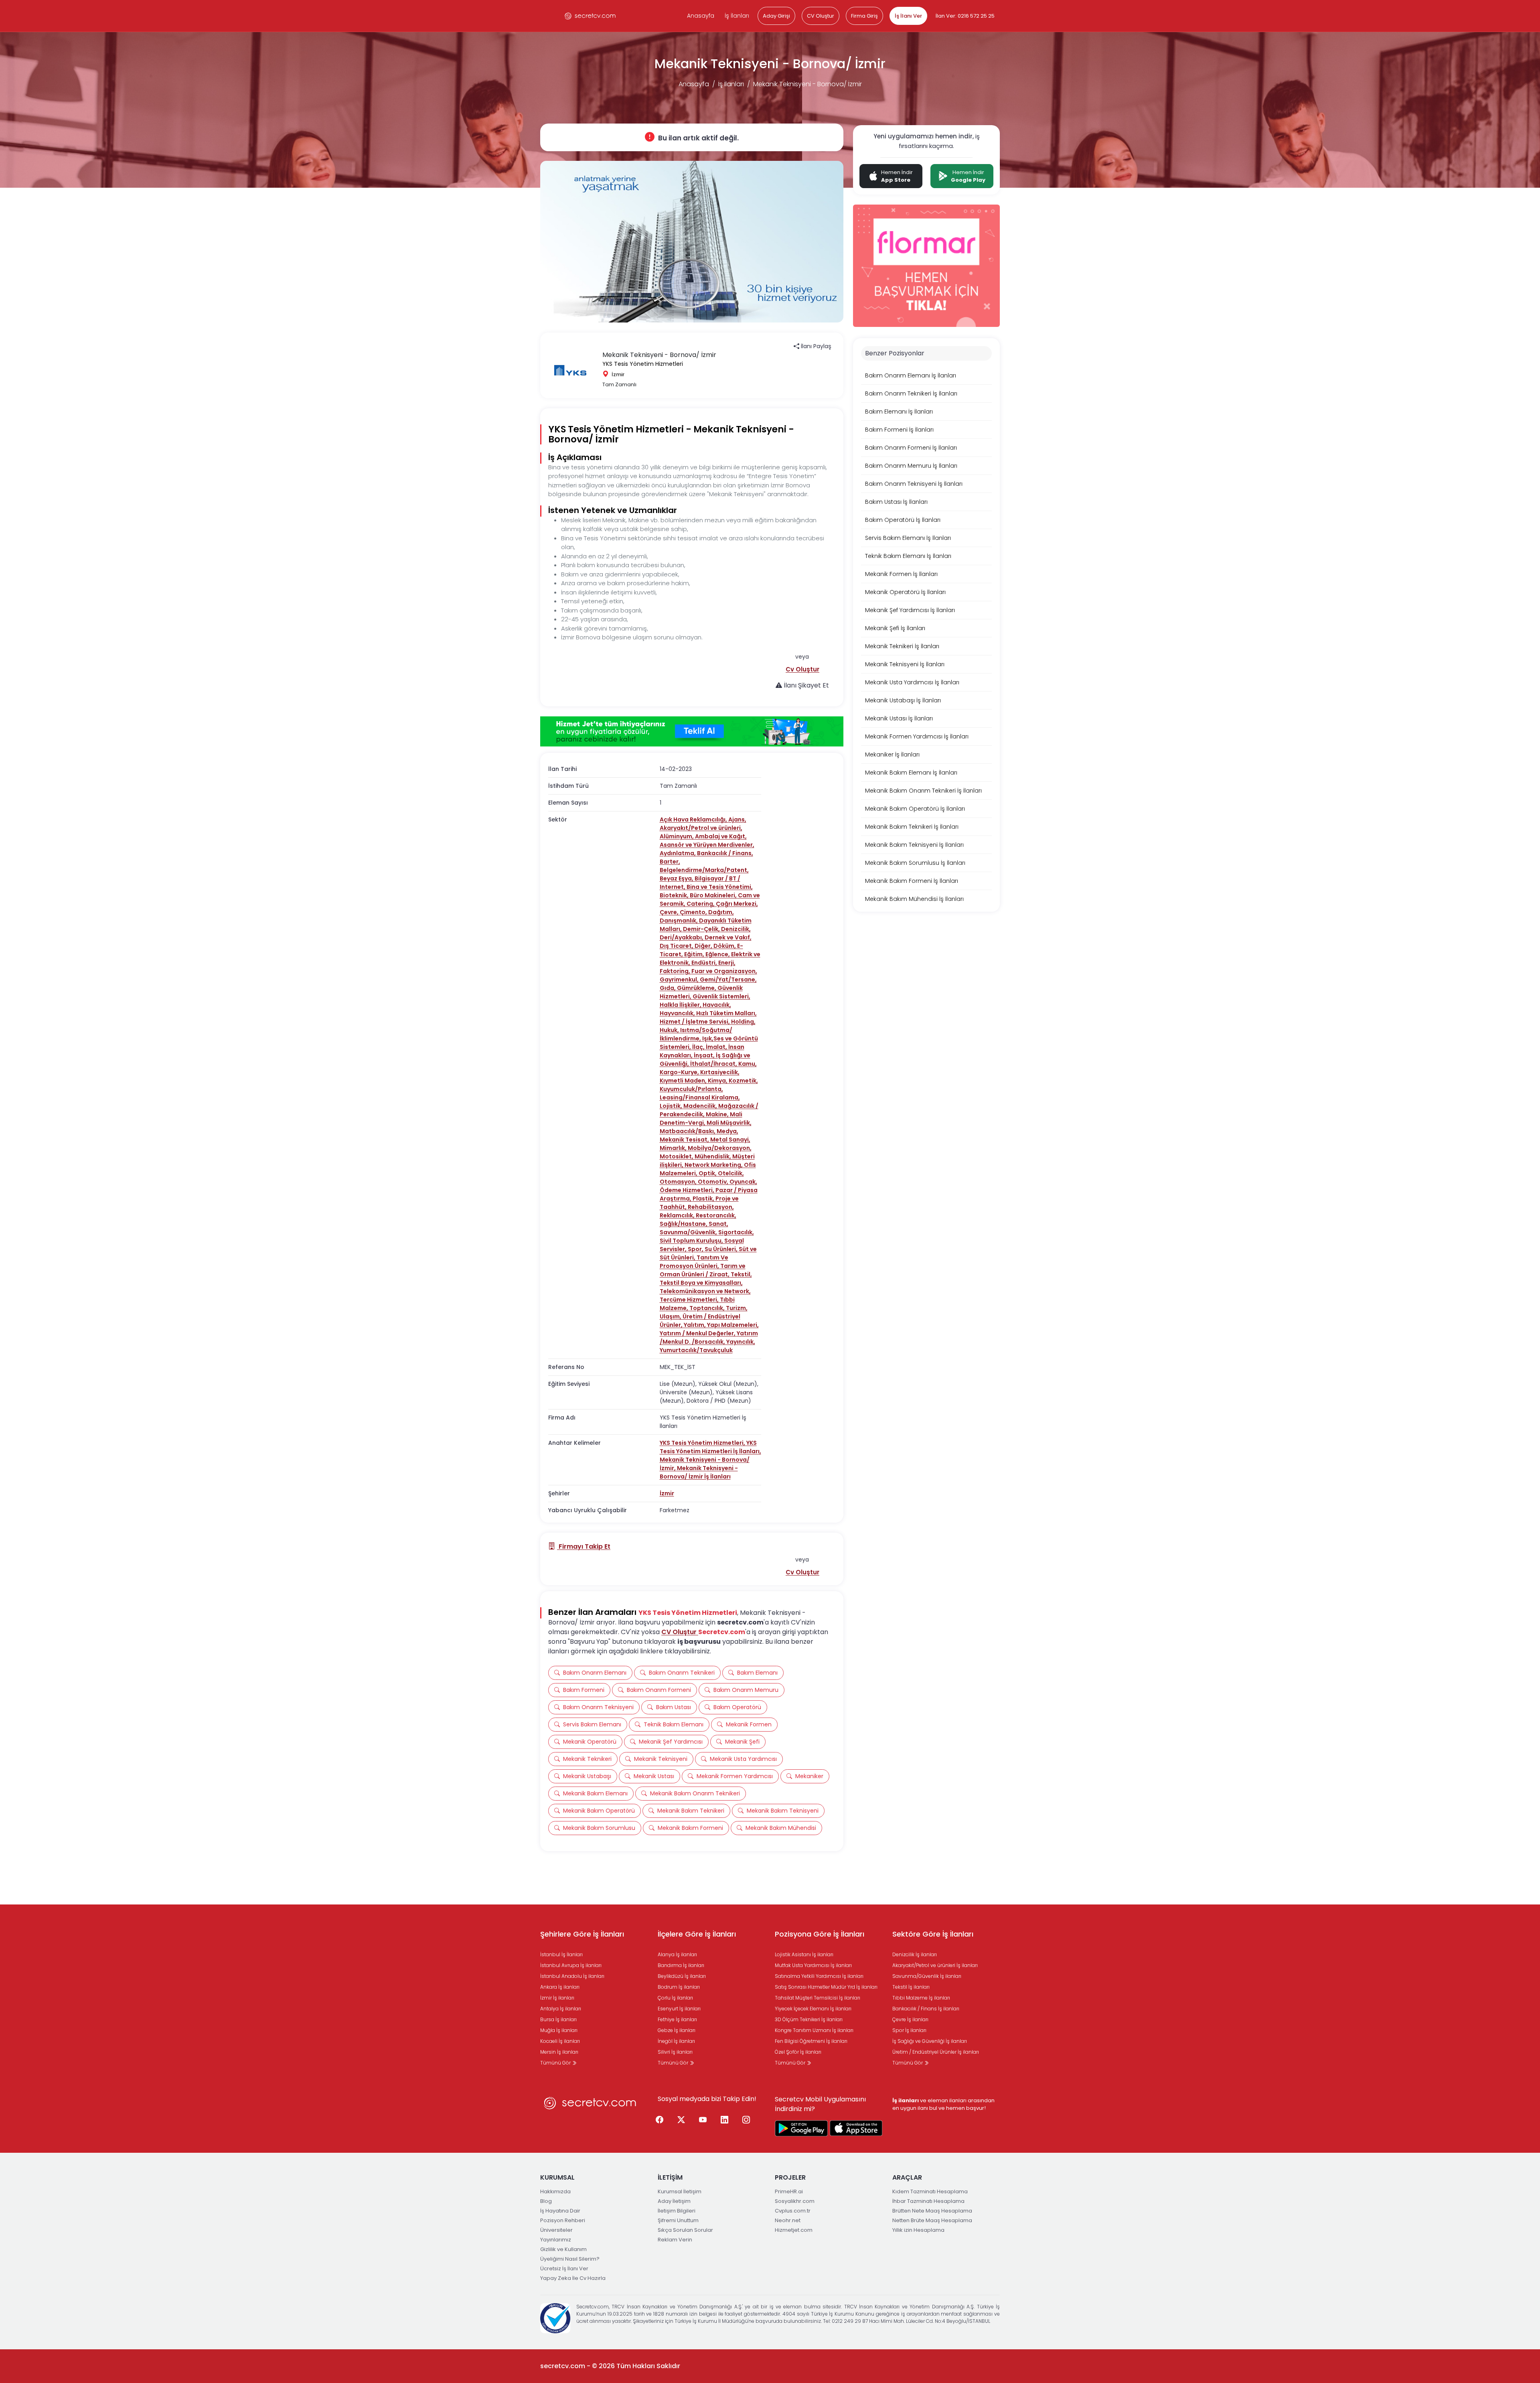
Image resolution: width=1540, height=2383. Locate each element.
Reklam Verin (675, 2240)
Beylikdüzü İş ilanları (682, 1976)
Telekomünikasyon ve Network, (705, 1291)
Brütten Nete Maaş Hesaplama (932, 2211)
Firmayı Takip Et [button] (584, 1546)
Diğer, (704, 946)
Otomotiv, (714, 1182)
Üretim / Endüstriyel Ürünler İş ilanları (936, 2052)
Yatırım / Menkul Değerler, (698, 1333)
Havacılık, (717, 1005)
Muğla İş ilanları (559, 2030)
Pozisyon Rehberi (563, 2220)
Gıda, (668, 988)
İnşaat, (705, 1055)
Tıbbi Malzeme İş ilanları (921, 1998)
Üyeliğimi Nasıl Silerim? (570, 2259)
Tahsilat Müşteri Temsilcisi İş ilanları (818, 1998)
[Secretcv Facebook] (660, 2120)
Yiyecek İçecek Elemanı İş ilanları (813, 2009)
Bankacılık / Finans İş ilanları (926, 2009)
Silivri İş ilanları (675, 2052)
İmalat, (717, 1047)
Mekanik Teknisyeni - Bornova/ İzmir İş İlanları (699, 1472)
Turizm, (737, 1308)
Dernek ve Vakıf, (728, 937)
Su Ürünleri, (722, 1249)
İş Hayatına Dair (560, 2211)
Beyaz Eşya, (677, 878)
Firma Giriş (864, 16)
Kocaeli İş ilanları (560, 2041)
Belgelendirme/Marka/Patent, (704, 870)
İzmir (667, 1493)
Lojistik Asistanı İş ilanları (804, 1954)
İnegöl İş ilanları (676, 2041)
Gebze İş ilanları (677, 2030)
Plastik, (704, 1199)
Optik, (708, 1173)
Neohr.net (788, 2220)
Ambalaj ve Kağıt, (721, 836)
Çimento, (694, 912)
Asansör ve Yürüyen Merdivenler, (707, 845)
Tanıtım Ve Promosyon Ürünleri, (694, 1262)
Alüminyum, (677, 836)
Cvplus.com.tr (793, 2211)
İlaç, (699, 1047)
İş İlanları (737, 16)
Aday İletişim (674, 2201)
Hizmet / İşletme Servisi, (695, 1022)
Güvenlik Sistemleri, (721, 996)
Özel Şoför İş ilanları (798, 2052)
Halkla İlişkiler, (681, 1005)
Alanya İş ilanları (677, 1954)
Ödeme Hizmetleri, (688, 1190)
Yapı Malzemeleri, (733, 1325)
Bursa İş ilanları (558, 2019)
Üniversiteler (556, 2230)
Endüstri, (705, 963)
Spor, (696, 1249)
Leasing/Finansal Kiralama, (700, 1097)
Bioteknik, (675, 895)
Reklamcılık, (678, 1215)
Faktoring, (676, 971)
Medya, (727, 1131)
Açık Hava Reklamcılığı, (694, 819)
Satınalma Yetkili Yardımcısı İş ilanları (819, 1976)
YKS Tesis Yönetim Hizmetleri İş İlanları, (710, 1447)
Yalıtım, (695, 1325)
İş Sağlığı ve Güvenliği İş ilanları (930, 2041)
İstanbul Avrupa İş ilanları (571, 1965)
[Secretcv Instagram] (746, 2120)
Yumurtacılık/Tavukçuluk (696, 1350)
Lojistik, (672, 1106)
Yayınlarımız (556, 2240)
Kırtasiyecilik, (720, 1072)
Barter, (670, 862)
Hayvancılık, (678, 1013)
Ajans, (737, 819)
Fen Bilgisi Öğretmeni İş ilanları (811, 2041)
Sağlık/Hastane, (684, 1224)
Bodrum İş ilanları (679, 1987)
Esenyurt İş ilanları (679, 2009)
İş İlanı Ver (908, 16)
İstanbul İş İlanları (561, 1954)
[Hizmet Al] (692, 732)
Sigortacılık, (736, 1232)
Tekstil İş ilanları (911, 1987)
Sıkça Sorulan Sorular (685, 2230)
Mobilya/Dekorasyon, (720, 1148)
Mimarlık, (674, 1148)
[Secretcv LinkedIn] (725, 2120)
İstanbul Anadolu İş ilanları (572, 1976)
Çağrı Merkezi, (737, 904)
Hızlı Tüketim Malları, (726, 1013)
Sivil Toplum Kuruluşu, (692, 1241)
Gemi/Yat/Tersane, (728, 980)
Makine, (718, 1114)
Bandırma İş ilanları (681, 1965)
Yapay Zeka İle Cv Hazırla (573, 2278)
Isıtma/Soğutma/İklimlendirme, (696, 1034)
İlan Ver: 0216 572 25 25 (965, 16)
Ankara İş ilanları (560, 1987)
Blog (546, 2201)
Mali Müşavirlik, (729, 1123)
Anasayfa (701, 16)
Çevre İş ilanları (910, 2019)
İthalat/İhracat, (714, 1064)
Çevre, (670, 912)
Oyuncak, (743, 1182)
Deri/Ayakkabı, (682, 937)
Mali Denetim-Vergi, (701, 1118)
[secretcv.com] (590, 16)
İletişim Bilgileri (677, 2211)
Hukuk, (670, 1030)
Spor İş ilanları (909, 2030)
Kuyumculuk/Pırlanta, (691, 1089)
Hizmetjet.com (794, 2230)
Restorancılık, (716, 1215)
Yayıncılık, (741, 1342)
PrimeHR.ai (789, 2191)
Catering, (701, 904)
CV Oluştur (821, 16)
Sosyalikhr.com (795, 2201)
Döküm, (725, 946)
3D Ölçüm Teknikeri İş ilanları (809, 2019)
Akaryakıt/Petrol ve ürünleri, (701, 828)
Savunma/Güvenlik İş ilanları (927, 1976)
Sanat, (718, 1224)
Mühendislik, (713, 1156)
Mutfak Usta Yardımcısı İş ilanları (813, 1965)
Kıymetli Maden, (684, 1081)
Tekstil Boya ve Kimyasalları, (701, 1283)
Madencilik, (701, 1106)
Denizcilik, (736, 929)
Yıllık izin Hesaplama (918, 2230)
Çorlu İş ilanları (675, 1998)
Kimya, (718, 1081)
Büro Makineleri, (714, 895)
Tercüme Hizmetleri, (690, 1300)
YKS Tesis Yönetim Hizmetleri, (703, 1443)
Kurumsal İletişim (680, 2191)
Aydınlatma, (678, 853)
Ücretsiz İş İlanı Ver (564, 2268)
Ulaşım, (671, 1316)
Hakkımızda (555, 2191)
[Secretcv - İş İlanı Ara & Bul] (801, 2128)
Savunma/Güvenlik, (689, 1232)
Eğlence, (718, 954)
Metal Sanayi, (730, 1140)
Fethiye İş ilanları (677, 2019)
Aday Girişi (776, 16)
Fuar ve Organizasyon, (724, 971)
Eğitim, (695, 954)
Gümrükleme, (697, 988)
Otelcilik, (731, 1173)
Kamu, (748, 1064)
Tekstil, (741, 1274)
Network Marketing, (714, 1165)
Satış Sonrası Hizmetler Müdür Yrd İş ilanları (826, 1987)
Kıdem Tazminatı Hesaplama (930, 2191)
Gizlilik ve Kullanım (563, 2249)
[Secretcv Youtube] (703, 2120)
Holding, (743, 1022)
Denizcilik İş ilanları (915, 1954)
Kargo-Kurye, (680, 1072)
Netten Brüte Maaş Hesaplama (932, 2220)
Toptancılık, (708, 1308)
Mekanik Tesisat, (685, 1140)
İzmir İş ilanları (557, 1998)
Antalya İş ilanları (561, 2009)
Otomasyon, (679, 1182)
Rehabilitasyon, (711, 1207)
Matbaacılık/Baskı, (688, 1131)
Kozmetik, (743, 1081)
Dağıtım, (721, 912)
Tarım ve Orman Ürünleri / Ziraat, (703, 1270)
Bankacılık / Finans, (725, 853)
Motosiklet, (677, 1156)
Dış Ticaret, (677, 946)
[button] (802, 669)
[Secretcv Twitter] (681, 2120)
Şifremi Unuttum (678, 2220)
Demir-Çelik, (702, 929)
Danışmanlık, (679, 921)
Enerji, (727, 963)
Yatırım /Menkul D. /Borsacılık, (709, 1338)
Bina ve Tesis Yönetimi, (720, 887)
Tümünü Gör (556, 2063)
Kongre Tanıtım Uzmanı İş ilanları (814, 2030)
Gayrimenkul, (680, 980)
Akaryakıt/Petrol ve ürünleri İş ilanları (935, 1965)
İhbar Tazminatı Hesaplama (928, 2201)
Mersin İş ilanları (559, 2052)
